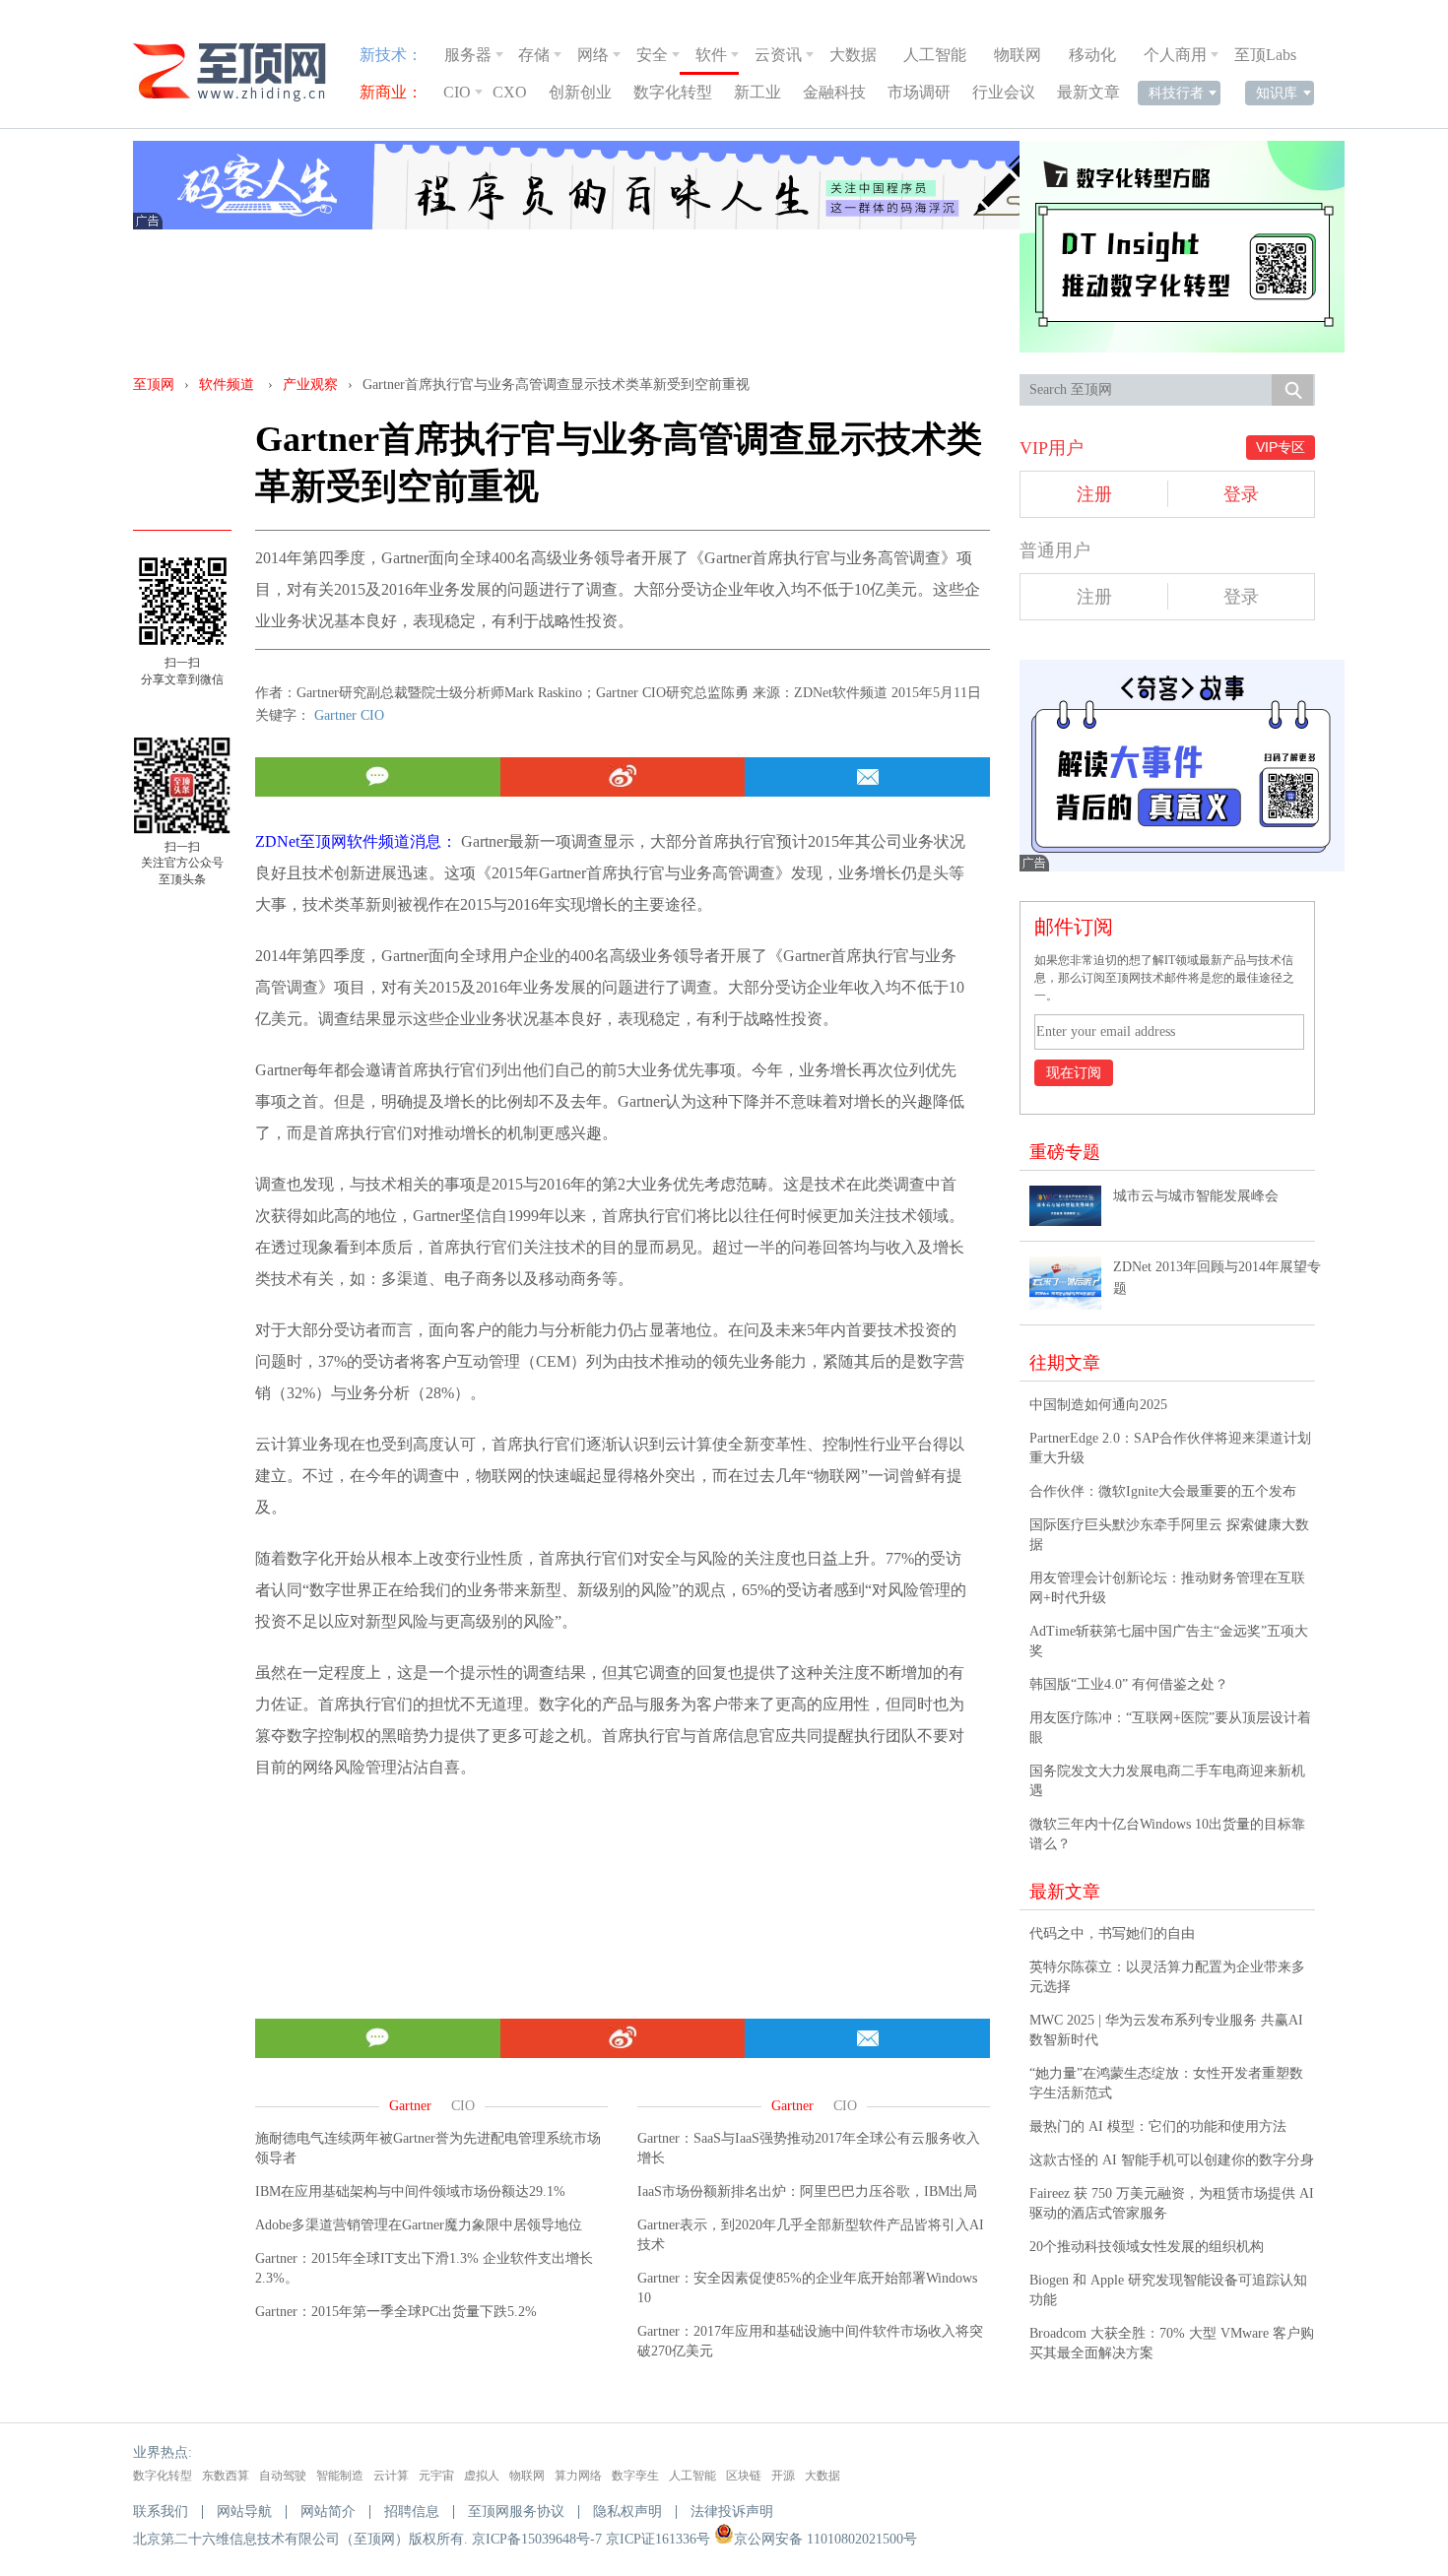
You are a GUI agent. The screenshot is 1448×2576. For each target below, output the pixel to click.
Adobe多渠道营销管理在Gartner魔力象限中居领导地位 (419, 2225)
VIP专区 (1281, 447)
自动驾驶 (283, 2476)
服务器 (468, 55)
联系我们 (161, 2512)
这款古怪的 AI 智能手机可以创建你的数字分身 (1172, 2160)
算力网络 (578, 2476)
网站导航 (244, 2512)
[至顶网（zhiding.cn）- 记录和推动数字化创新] (238, 72)
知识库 (1277, 93)
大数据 (853, 55)
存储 (534, 55)
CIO (457, 92)
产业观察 (310, 385)
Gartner (335, 715)
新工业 (757, 92)
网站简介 (328, 2512)
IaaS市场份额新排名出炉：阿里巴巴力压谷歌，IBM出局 (807, 2191)
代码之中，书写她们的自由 (1112, 1933)
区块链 (744, 2476)
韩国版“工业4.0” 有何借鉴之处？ (1129, 1684)
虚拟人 (482, 2476)
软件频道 (227, 385)
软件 (711, 55)
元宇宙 (436, 2476)
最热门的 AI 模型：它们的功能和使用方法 (1158, 2126)
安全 (652, 55)
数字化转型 (673, 92)
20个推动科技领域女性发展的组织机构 (1147, 2247)
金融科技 (834, 92)
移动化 (1092, 55)
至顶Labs (1265, 55)
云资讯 (778, 55)
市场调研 (919, 92)
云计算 (391, 2476)
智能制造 (340, 2476)
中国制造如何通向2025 (1098, 1405)
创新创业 (580, 92)
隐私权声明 (627, 2512)
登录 (1241, 494)
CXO (510, 92)
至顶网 (154, 385)
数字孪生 (635, 2476)
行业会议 (1004, 92)
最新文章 (1088, 92)
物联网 (1018, 55)
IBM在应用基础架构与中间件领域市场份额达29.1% (410, 2191)
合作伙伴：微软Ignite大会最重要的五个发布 (1163, 1491)
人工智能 (935, 55)
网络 (593, 55)
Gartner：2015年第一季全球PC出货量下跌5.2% (396, 2312)
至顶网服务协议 (516, 2512)
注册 (1094, 494)
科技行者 (1176, 93)
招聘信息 (412, 2512)
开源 (783, 2476)
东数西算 (226, 2476)
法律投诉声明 (732, 2512)
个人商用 (1175, 55)
